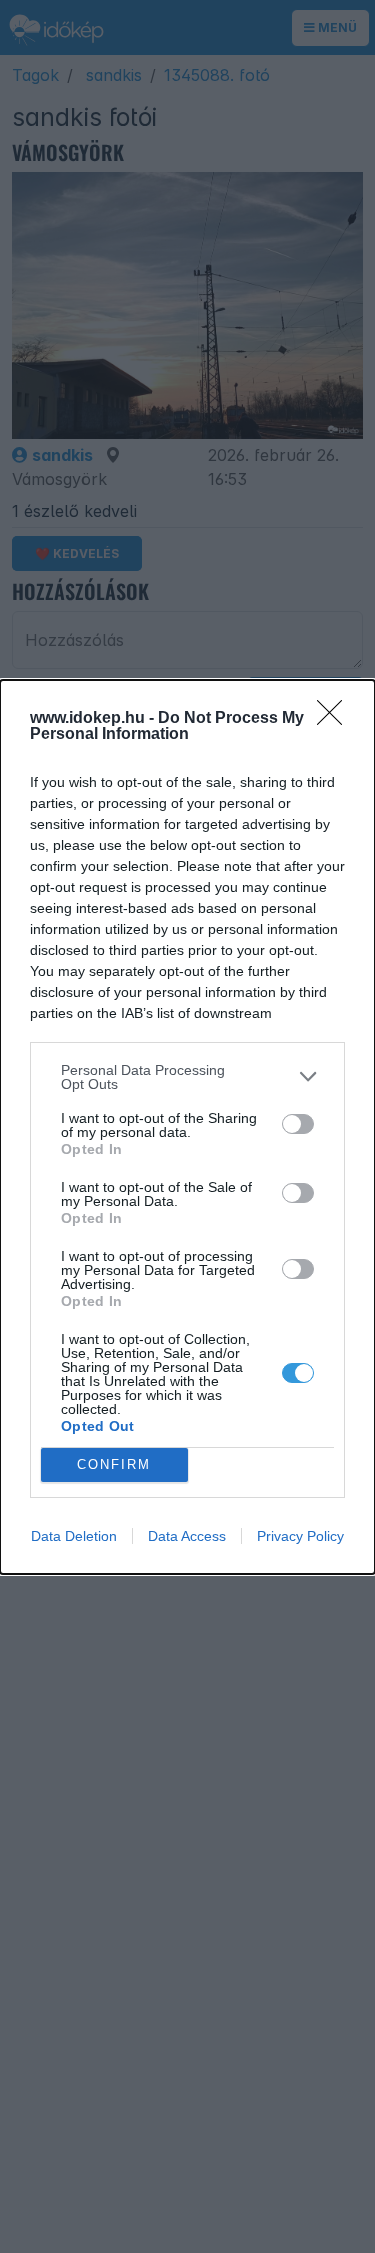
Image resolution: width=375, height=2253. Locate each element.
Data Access (187, 1536)
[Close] (336, 719)
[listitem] (187, 1077)
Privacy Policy (300, 1536)
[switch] (298, 1124)
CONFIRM (114, 1464)
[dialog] (187, 1127)
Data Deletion (74, 1536)
